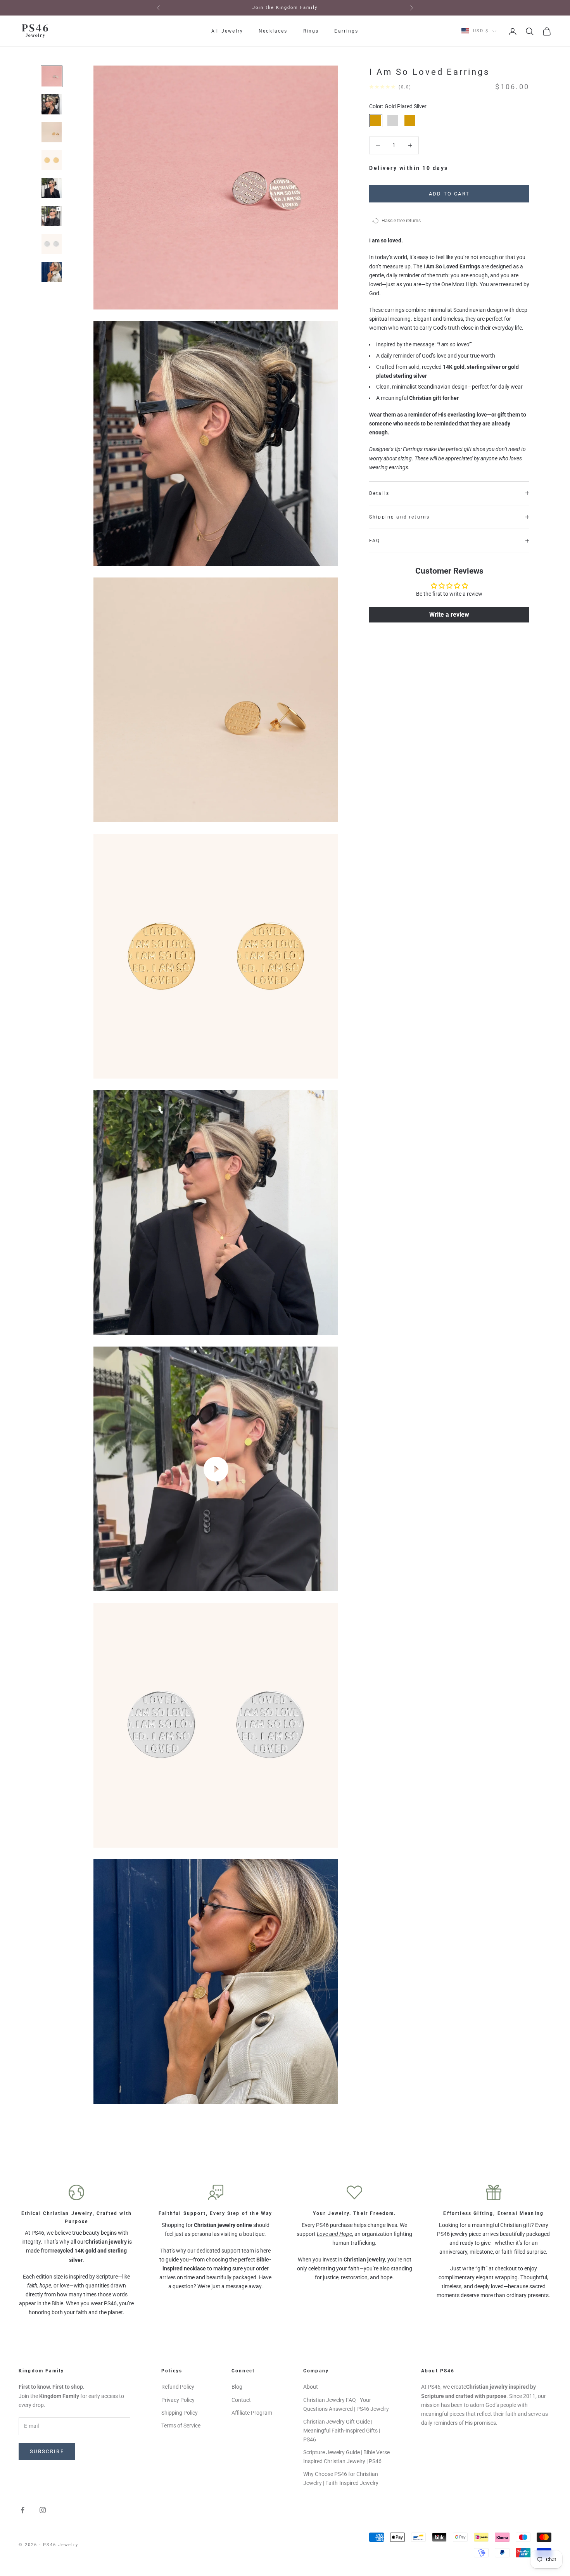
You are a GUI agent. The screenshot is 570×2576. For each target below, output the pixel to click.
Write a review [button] (449, 615)
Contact (241, 2400)
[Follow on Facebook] (22, 2510)
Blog (237, 2387)
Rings (311, 31)
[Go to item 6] (52, 216)
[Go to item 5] (52, 188)
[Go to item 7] (52, 244)
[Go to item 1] (52, 76)
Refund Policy (178, 2387)
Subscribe (47, 2451)
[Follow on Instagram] (43, 2510)
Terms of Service (181, 2426)
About (311, 2387)
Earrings (346, 31)
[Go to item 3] (52, 132)
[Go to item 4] (52, 160)
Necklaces (273, 31)
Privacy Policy (178, 2400)
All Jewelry (227, 31)
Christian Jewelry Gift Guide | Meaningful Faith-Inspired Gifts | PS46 (342, 2431)
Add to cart (449, 193)
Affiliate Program (252, 2413)
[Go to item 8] (52, 272)
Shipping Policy (180, 2413)
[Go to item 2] (52, 104)
